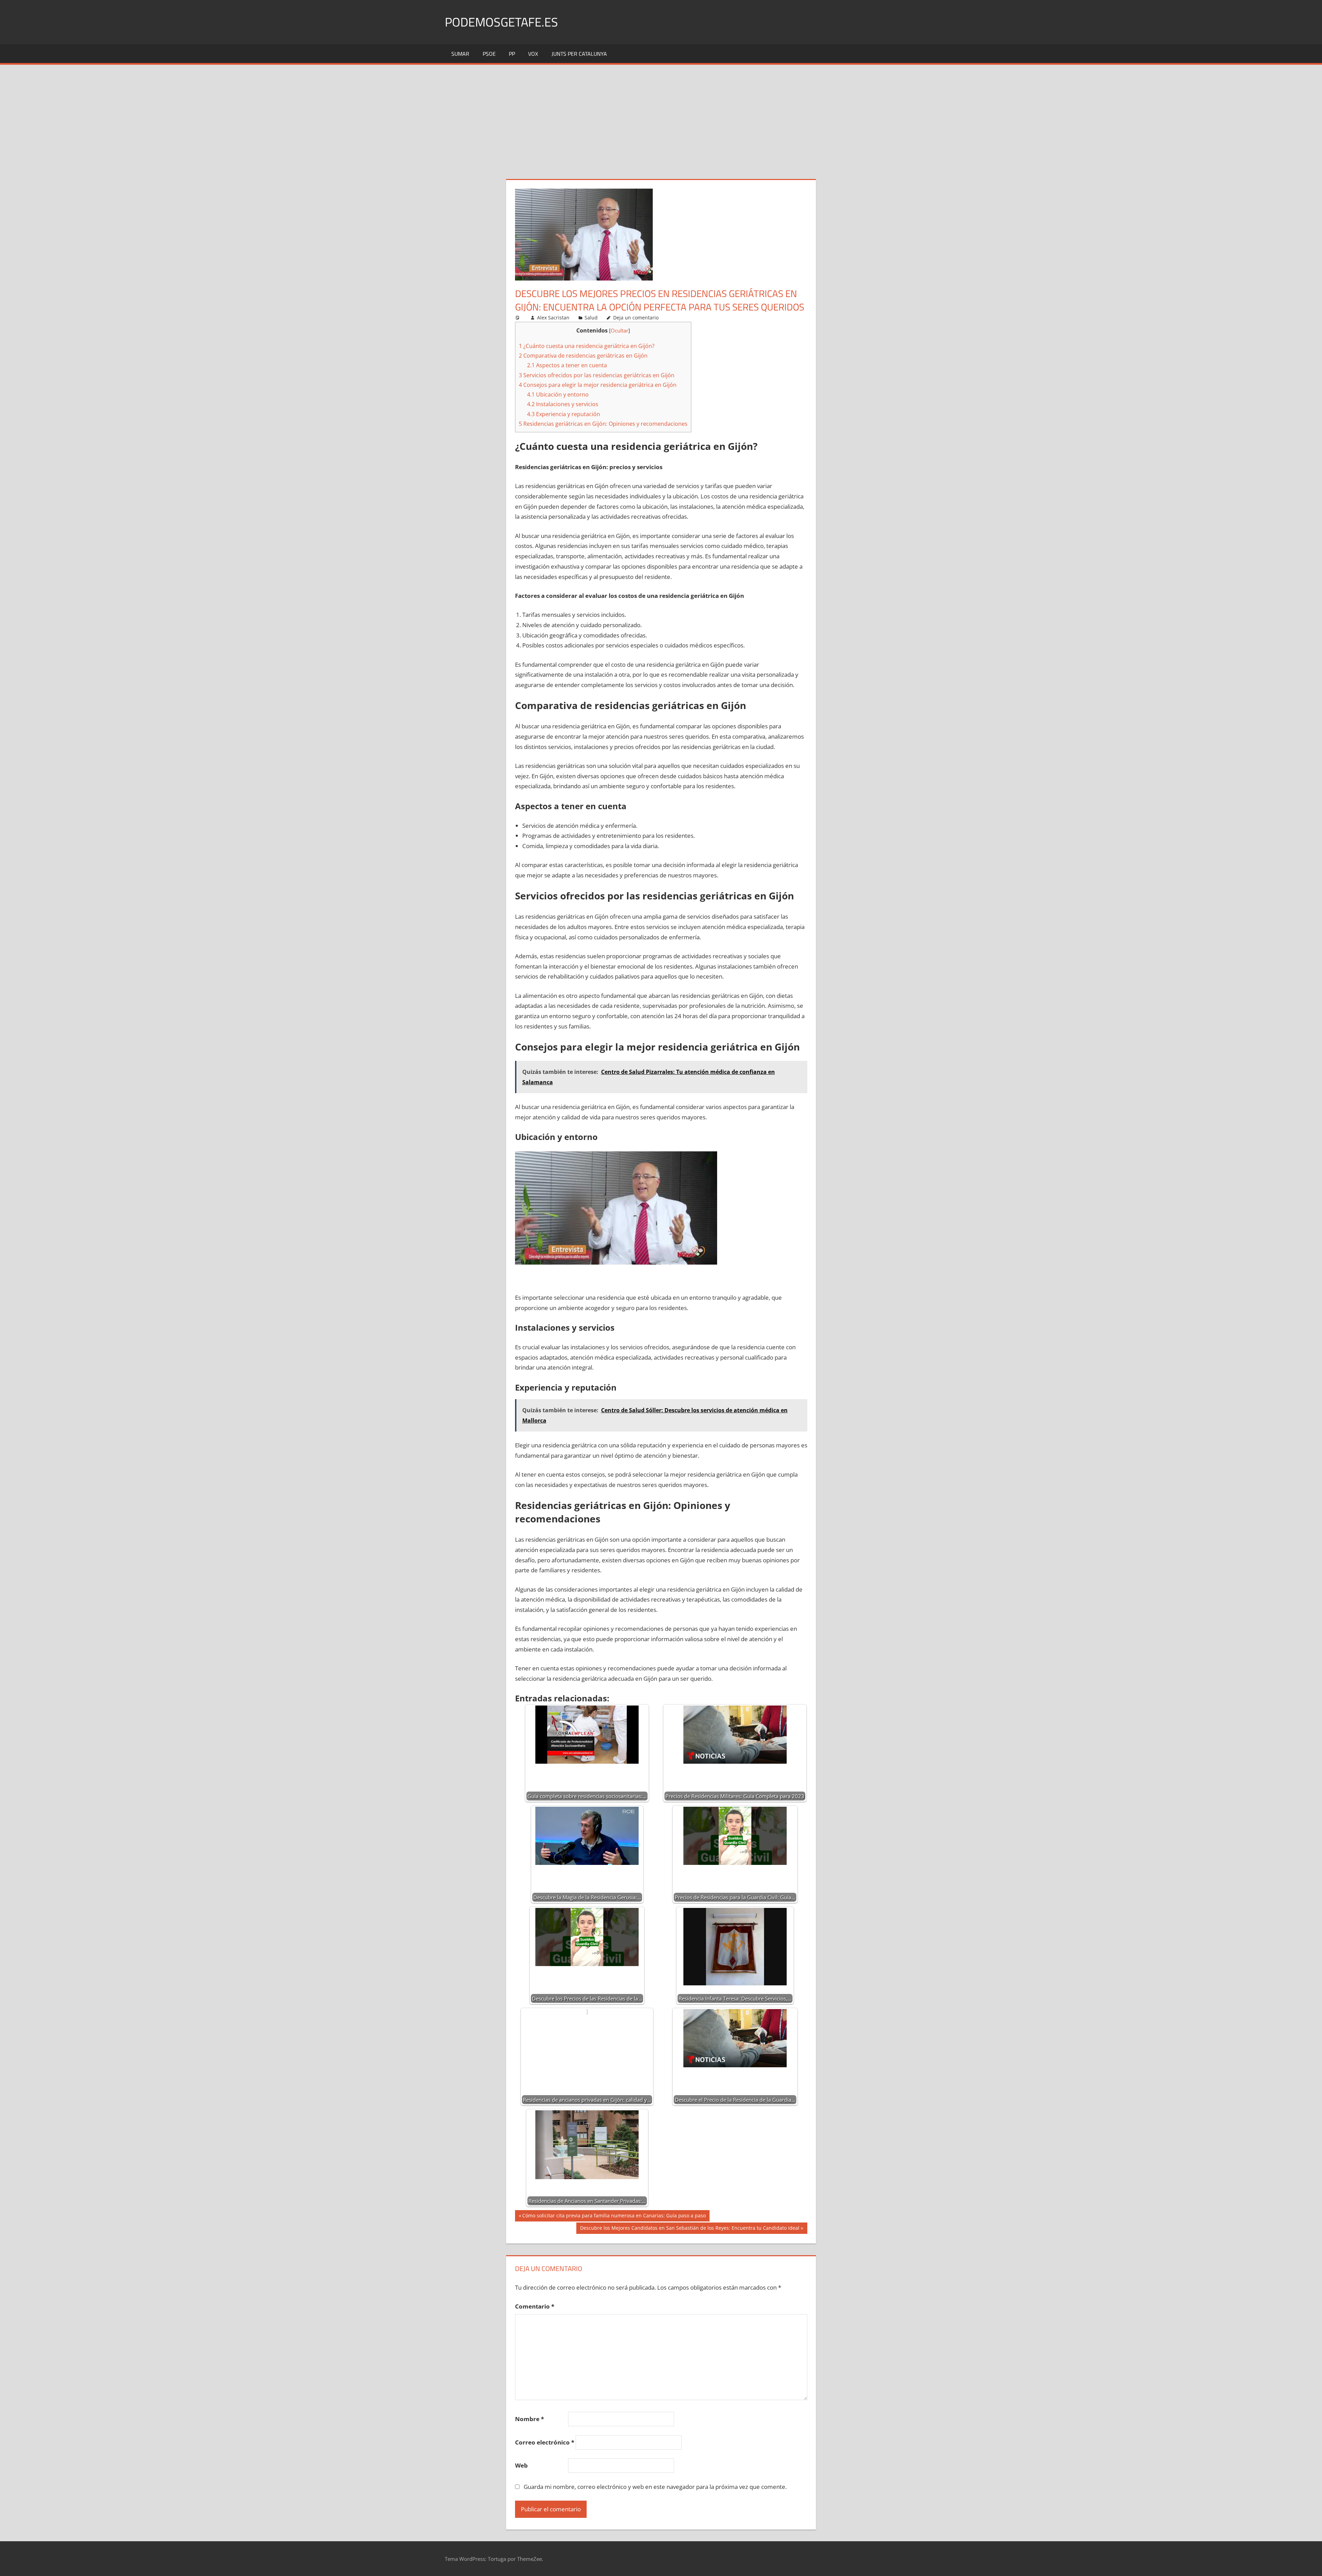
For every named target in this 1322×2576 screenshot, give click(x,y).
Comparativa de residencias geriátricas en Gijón (583, 356)
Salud (591, 318)
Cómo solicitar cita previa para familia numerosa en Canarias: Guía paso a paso (614, 2217)
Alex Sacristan (553, 318)
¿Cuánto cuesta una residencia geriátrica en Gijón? (587, 346)
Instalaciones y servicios (563, 404)
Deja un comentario (636, 318)
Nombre (529, 2419)
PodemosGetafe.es (501, 22)
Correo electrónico (545, 2442)
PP (512, 54)
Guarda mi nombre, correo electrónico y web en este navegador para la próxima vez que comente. (655, 2487)
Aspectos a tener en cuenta (567, 365)
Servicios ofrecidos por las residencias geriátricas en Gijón (597, 375)
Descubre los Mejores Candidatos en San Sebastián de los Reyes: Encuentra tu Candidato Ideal (690, 2229)
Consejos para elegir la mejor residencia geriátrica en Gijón (598, 385)
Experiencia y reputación (564, 414)
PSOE (489, 54)
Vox (533, 54)
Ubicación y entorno (558, 394)
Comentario (535, 2306)
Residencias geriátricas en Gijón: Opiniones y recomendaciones (603, 424)
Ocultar (620, 330)
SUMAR (460, 54)
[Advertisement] (661, 116)
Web (521, 2465)
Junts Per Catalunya (579, 54)
